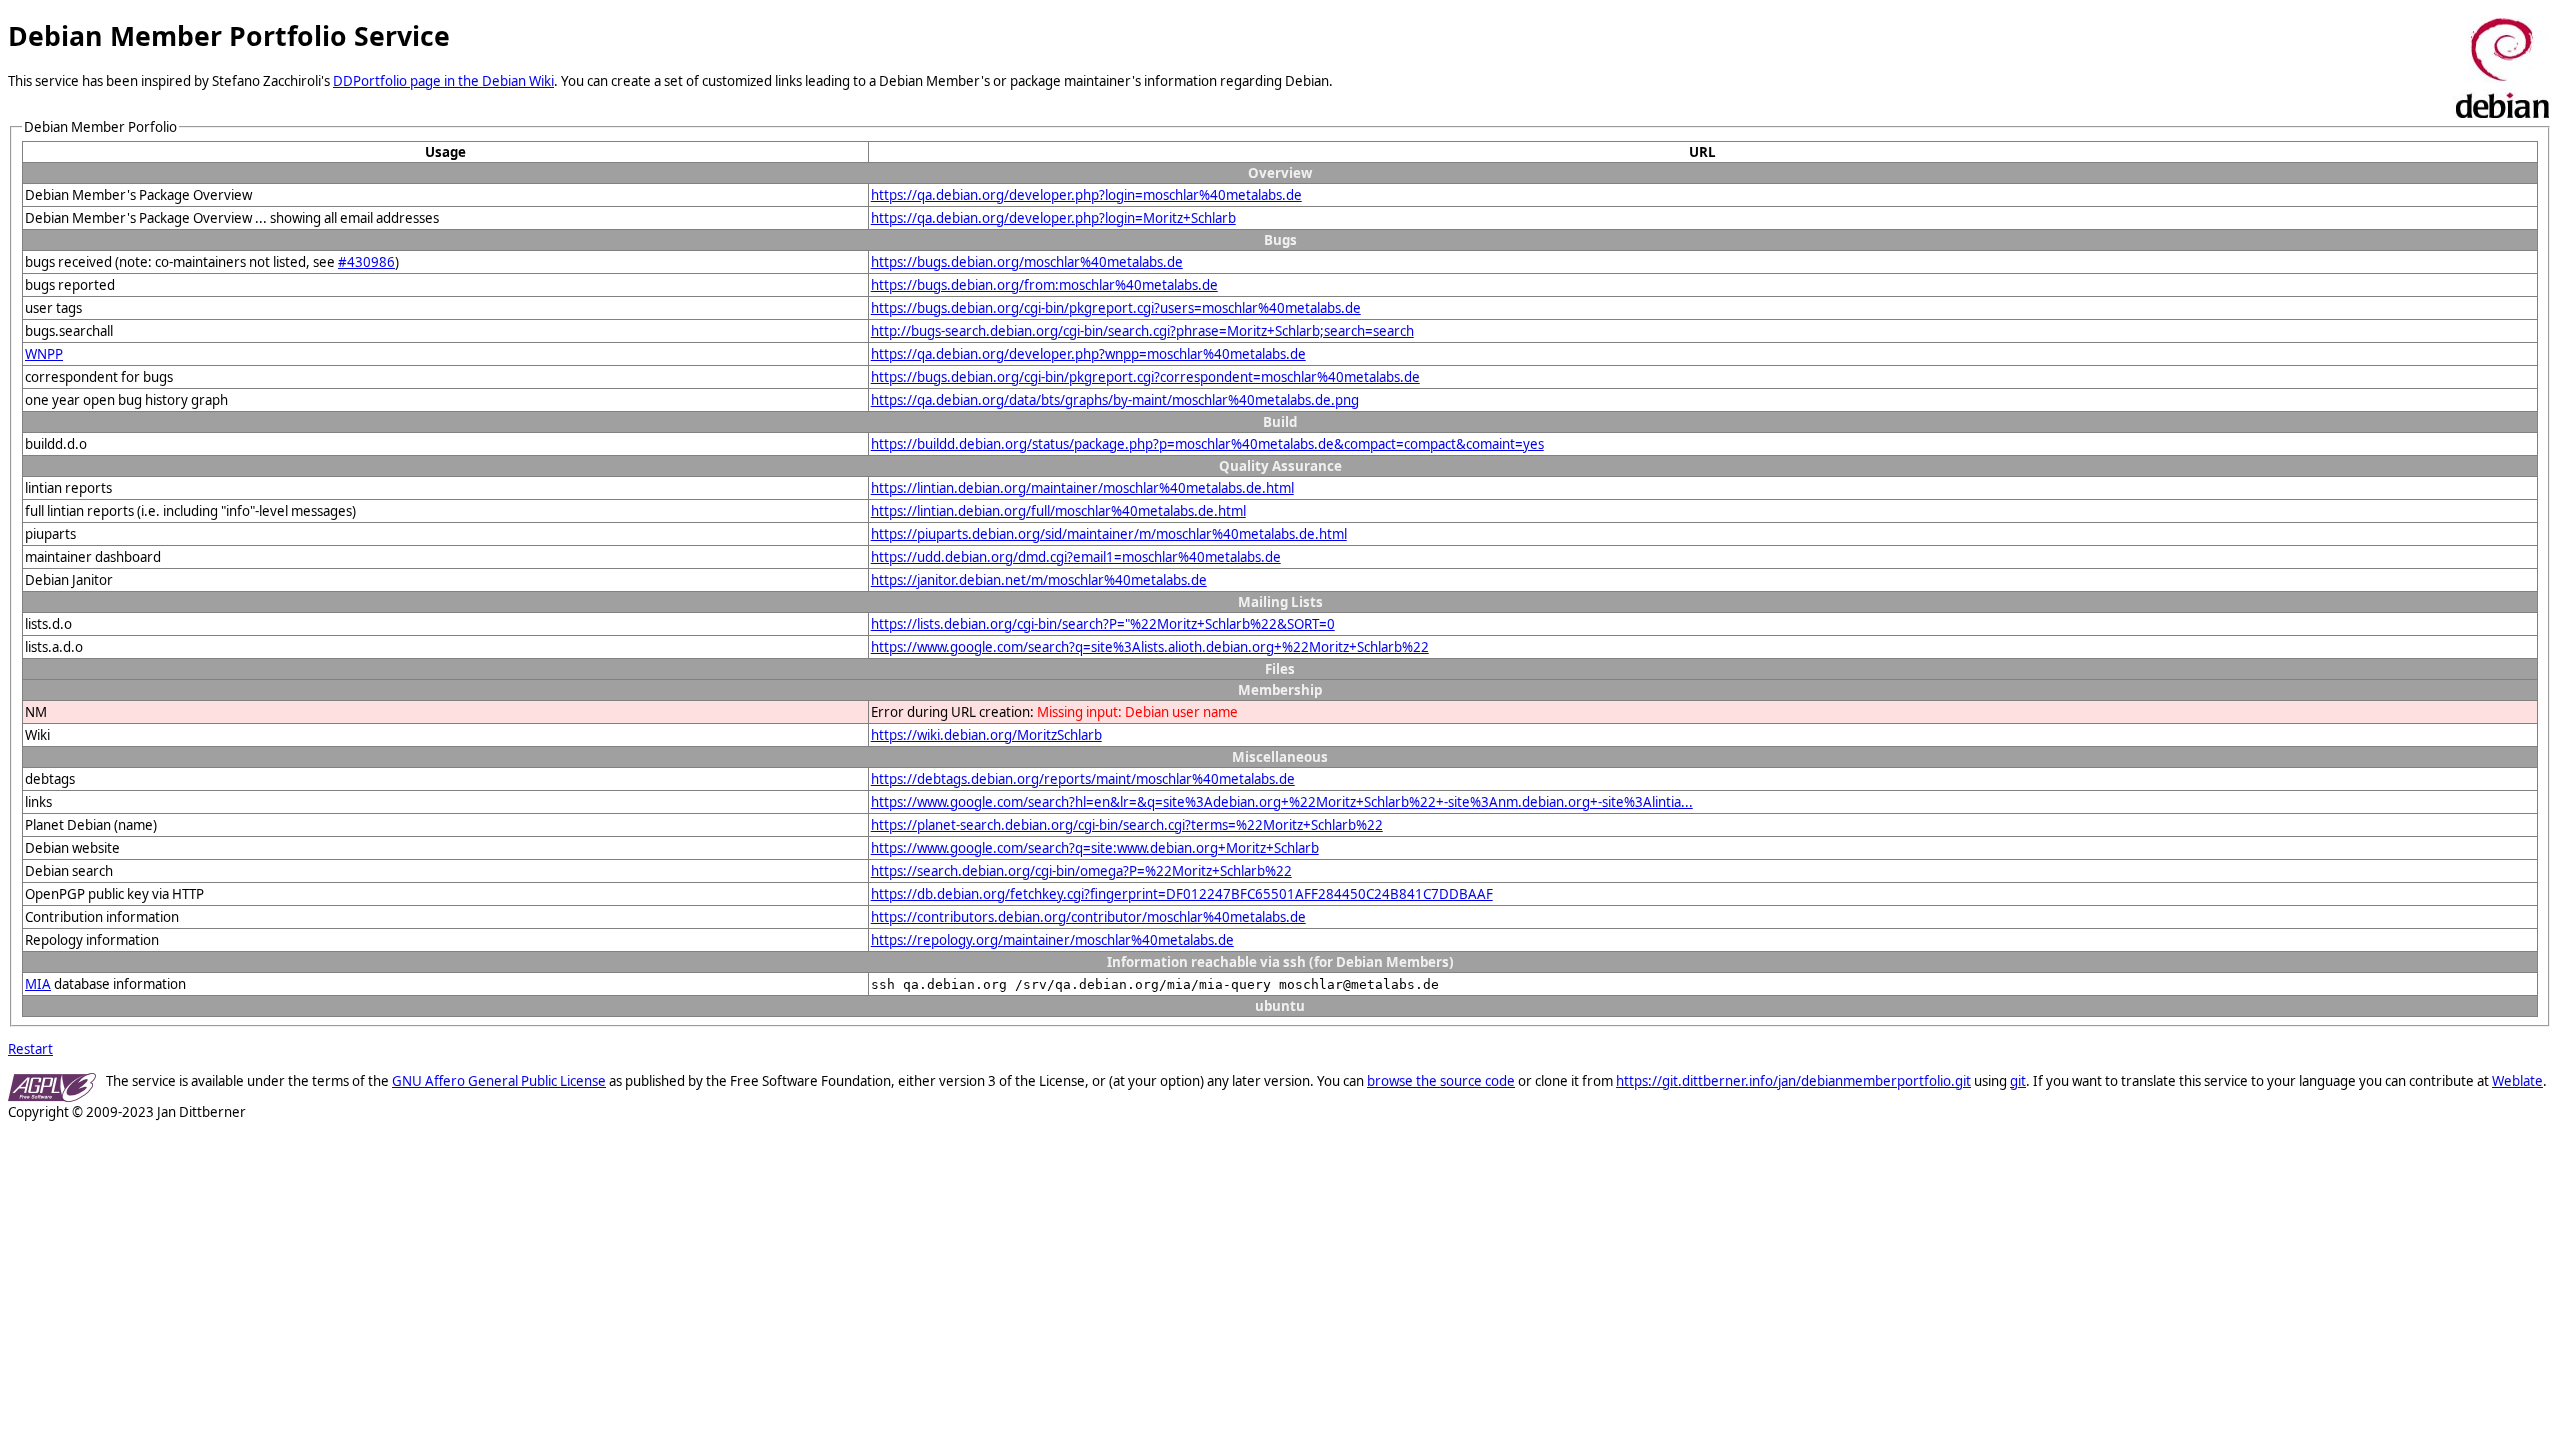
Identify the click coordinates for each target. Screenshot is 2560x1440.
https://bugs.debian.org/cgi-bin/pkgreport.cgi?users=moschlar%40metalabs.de (1116, 308)
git (2018, 1081)
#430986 (366, 262)
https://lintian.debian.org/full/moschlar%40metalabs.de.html (1058, 511)
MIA (38, 984)
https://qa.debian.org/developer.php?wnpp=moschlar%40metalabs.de (1088, 354)
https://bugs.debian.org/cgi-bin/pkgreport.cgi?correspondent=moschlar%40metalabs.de (1145, 377)
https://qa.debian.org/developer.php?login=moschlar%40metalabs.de (1086, 195)
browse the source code (1441, 1081)
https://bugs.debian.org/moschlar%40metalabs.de (1027, 262)
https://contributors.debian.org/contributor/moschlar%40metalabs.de (1088, 917)
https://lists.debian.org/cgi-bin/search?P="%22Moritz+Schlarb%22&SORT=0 (1103, 624)
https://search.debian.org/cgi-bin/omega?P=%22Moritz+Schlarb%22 (1081, 871)
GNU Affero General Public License (499, 1081)
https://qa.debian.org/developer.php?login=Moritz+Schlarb (1053, 218)
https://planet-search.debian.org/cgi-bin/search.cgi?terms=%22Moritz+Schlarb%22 (1127, 825)
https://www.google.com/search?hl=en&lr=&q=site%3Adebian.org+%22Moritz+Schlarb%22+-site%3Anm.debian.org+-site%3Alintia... (1282, 802)
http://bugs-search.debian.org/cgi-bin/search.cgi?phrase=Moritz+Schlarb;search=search (1142, 331)
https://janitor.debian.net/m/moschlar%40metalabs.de (1039, 580)
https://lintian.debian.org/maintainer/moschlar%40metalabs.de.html (1082, 488)
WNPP (44, 354)
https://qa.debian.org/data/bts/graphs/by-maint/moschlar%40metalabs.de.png (1115, 400)
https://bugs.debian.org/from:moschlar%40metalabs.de (1044, 285)
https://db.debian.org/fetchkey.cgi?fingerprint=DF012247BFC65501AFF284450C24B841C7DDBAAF (1182, 894)
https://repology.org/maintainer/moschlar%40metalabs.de (1052, 940)
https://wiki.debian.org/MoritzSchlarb (986, 735)
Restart (30, 1049)
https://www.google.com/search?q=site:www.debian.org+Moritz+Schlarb (1095, 848)
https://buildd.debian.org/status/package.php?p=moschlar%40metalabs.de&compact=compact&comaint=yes (1207, 444)
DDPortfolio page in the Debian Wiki (443, 81)
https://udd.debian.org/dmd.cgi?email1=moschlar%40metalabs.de (1076, 557)
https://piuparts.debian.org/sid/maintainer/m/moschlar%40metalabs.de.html (1109, 534)
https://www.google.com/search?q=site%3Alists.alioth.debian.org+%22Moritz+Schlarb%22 (1150, 647)
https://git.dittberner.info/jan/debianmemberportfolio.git (1793, 1081)
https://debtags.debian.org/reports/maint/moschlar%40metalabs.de (1083, 779)
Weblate (2517, 1081)
